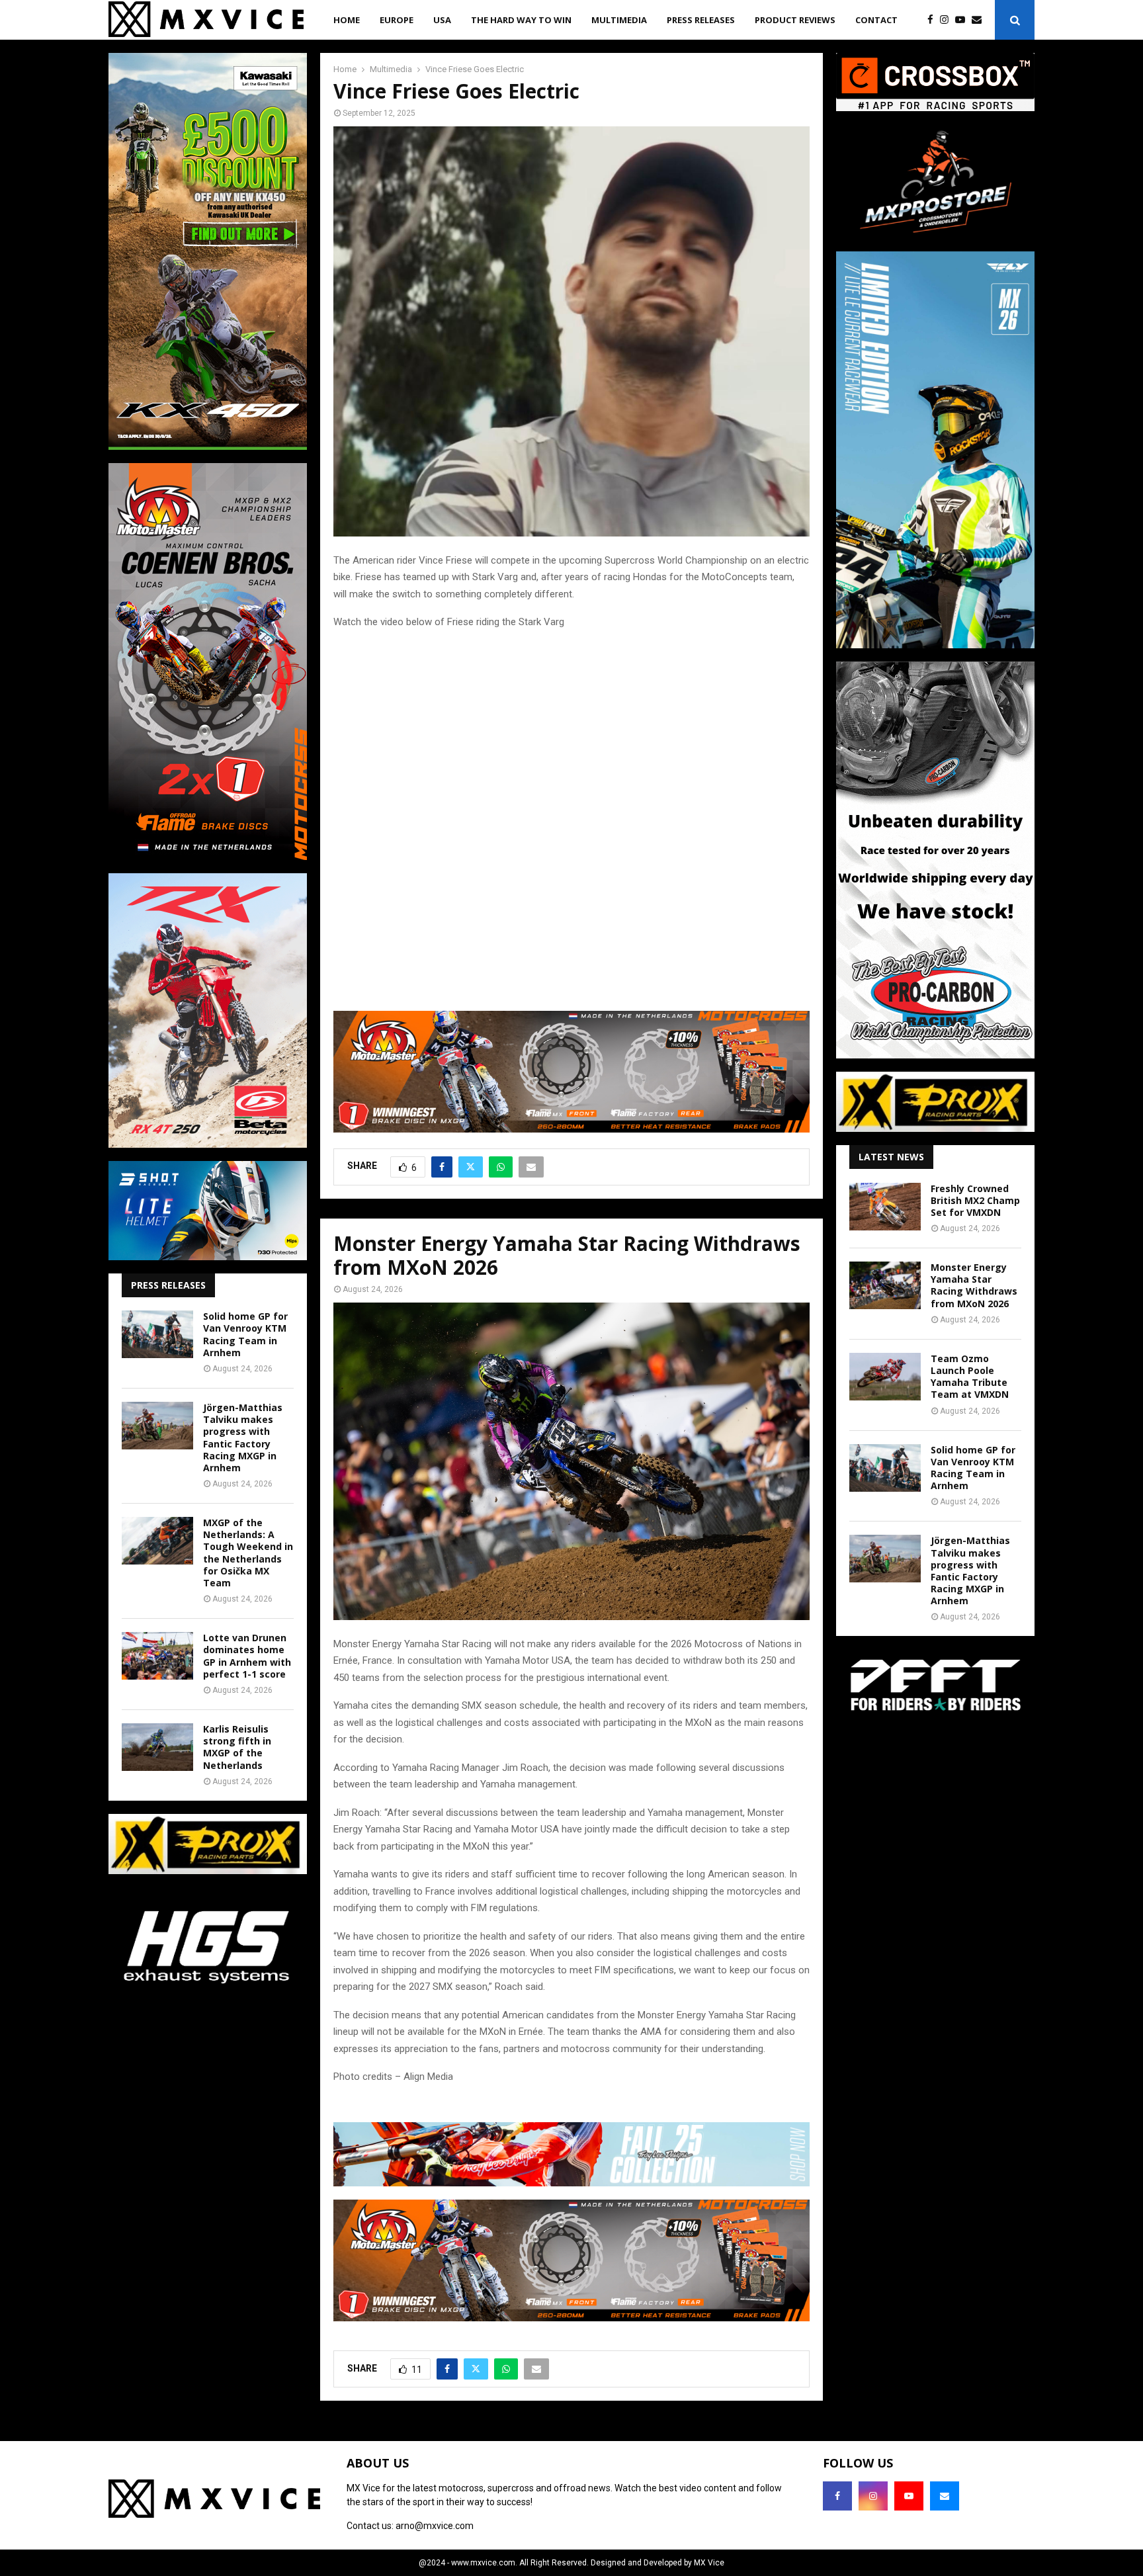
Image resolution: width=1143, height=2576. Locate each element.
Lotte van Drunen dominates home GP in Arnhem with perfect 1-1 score (247, 1656)
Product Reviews (795, 20)
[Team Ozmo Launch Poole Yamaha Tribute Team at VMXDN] (885, 1377)
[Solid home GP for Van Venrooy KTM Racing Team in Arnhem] (157, 1334)
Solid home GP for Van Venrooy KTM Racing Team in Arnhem (245, 1334)
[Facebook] (934, 20)
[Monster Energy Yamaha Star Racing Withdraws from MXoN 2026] (885, 1285)
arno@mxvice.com (435, 2526)
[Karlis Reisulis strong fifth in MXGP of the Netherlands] (157, 1747)
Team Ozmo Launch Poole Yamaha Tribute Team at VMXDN (970, 1377)
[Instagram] (948, 20)
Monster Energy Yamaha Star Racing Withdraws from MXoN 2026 (974, 1285)
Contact (876, 20)
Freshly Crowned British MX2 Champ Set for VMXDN (975, 1200)
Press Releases (701, 20)
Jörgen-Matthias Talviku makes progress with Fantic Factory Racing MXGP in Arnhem (243, 1438)
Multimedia (619, 20)
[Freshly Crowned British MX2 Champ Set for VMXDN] (885, 1207)
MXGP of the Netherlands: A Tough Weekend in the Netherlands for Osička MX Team (248, 1553)
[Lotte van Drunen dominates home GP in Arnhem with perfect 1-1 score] (157, 1656)
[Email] (980, 20)
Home (347, 20)
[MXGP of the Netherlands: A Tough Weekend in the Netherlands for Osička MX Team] (157, 1541)
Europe (397, 20)
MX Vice (709, 2563)
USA (442, 20)
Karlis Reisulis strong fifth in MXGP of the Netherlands (237, 1747)
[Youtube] (963, 20)
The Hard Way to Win (521, 20)
